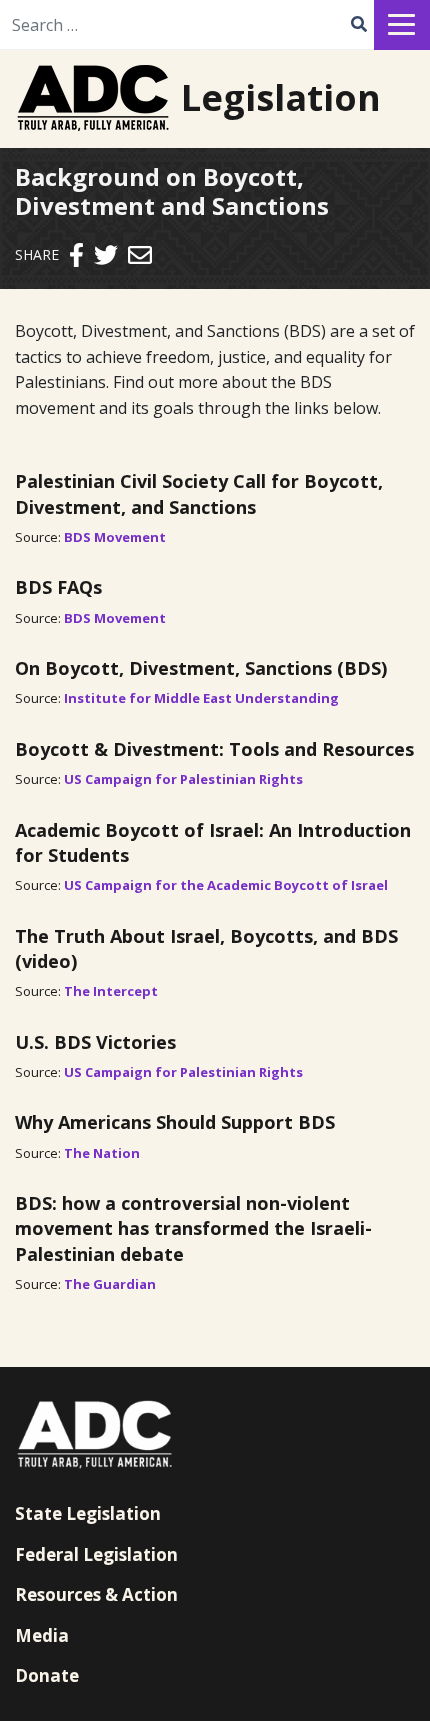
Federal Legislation (96, 1554)
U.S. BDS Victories (95, 1042)
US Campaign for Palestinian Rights (183, 779)
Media (42, 1635)
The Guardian (110, 1284)
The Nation (102, 1153)
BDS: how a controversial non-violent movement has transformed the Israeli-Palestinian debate (193, 1228)
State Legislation (88, 1513)
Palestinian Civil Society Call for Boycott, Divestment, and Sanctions (199, 493)
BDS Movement (115, 537)
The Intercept (111, 991)
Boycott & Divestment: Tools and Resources (214, 749)
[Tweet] (106, 254)
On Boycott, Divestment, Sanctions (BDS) (201, 668)
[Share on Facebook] (76, 254)
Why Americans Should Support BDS (175, 1122)
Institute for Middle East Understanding (201, 698)
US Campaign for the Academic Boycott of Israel (226, 885)
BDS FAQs (58, 587)
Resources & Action (96, 1594)
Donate (47, 1675)
